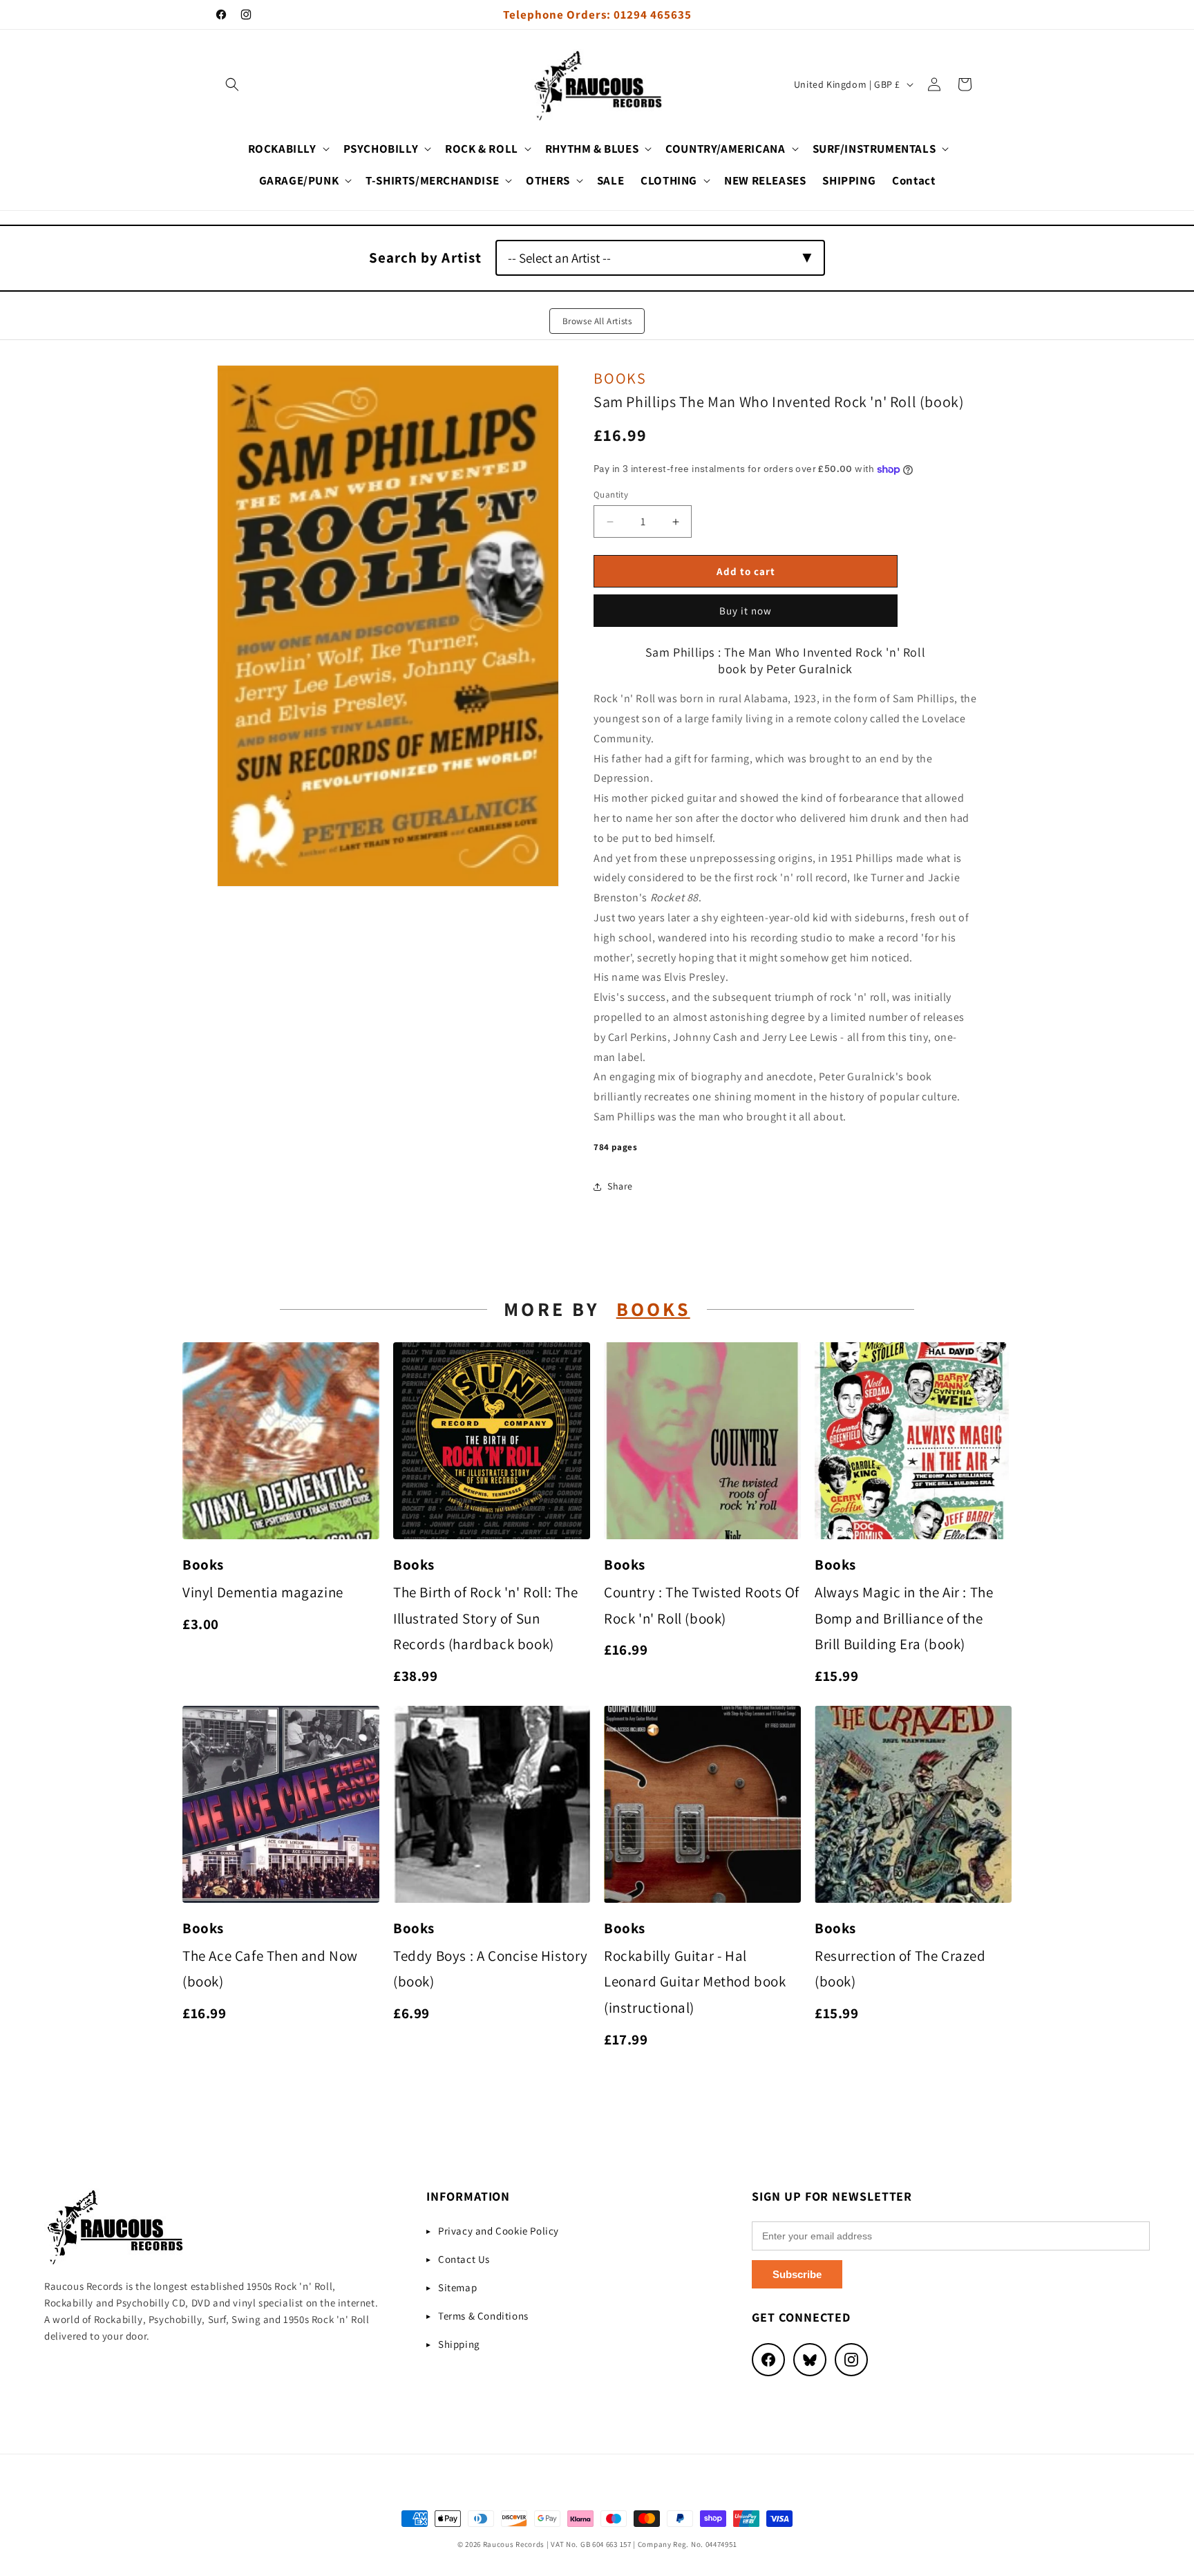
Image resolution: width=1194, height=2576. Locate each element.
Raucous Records (514, 2544)
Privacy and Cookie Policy (499, 2231)
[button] (232, 84)
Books (620, 378)
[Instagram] (851, 2360)
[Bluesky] (810, 2360)
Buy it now (746, 611)
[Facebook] (768, 2360)
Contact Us (464, 2259)
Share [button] (620, 1186)
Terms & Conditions (483, 2316)
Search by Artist (425, 257)
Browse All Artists (597, 321)
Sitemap (457, 2287)
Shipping (459, 2344)
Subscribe (797, 2274)
